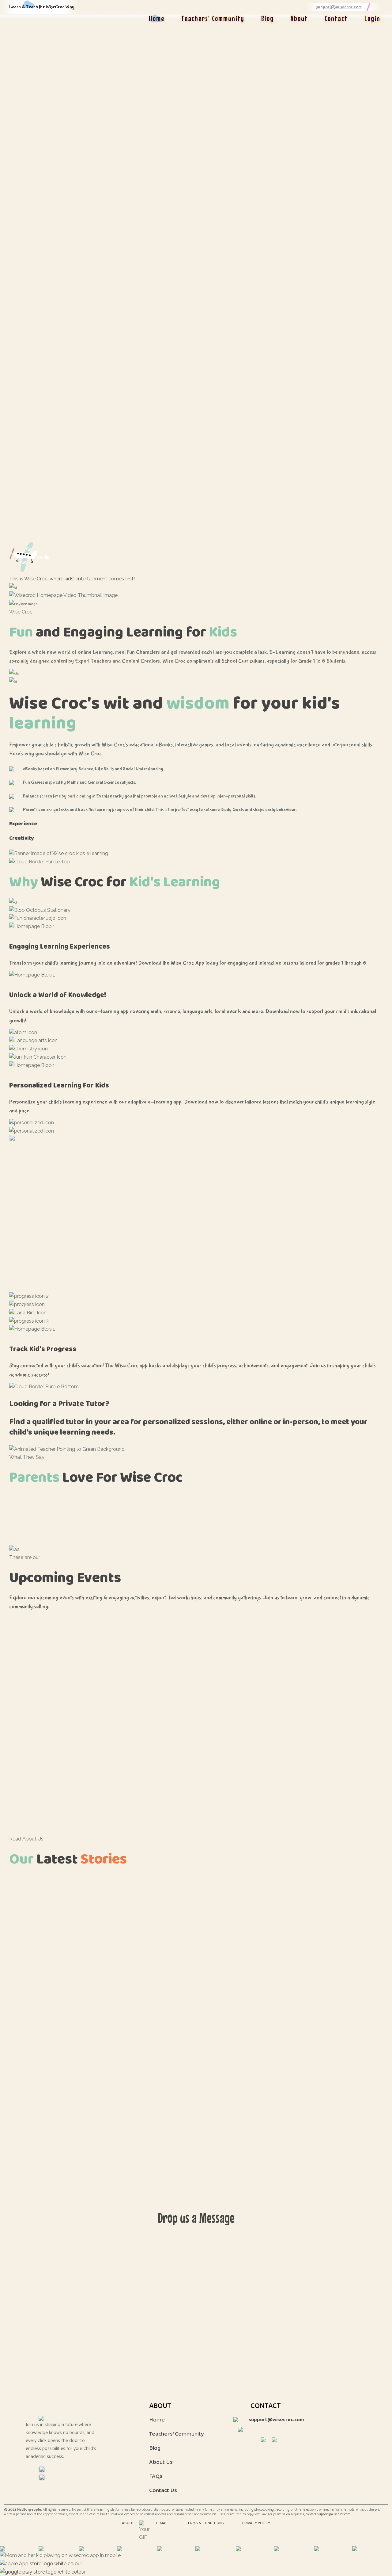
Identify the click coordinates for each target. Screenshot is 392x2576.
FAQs (156, 2476)
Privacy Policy (256, 2523)
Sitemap (160, 2523)
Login (372, 18)
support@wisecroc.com (334, 2514)
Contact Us (163, 2490)
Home (157, 18)
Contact (336, 18)
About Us (161, 2462)
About (299, 18)
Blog (268, 18)
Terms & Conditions (205, 2523)
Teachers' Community (213, 18)
